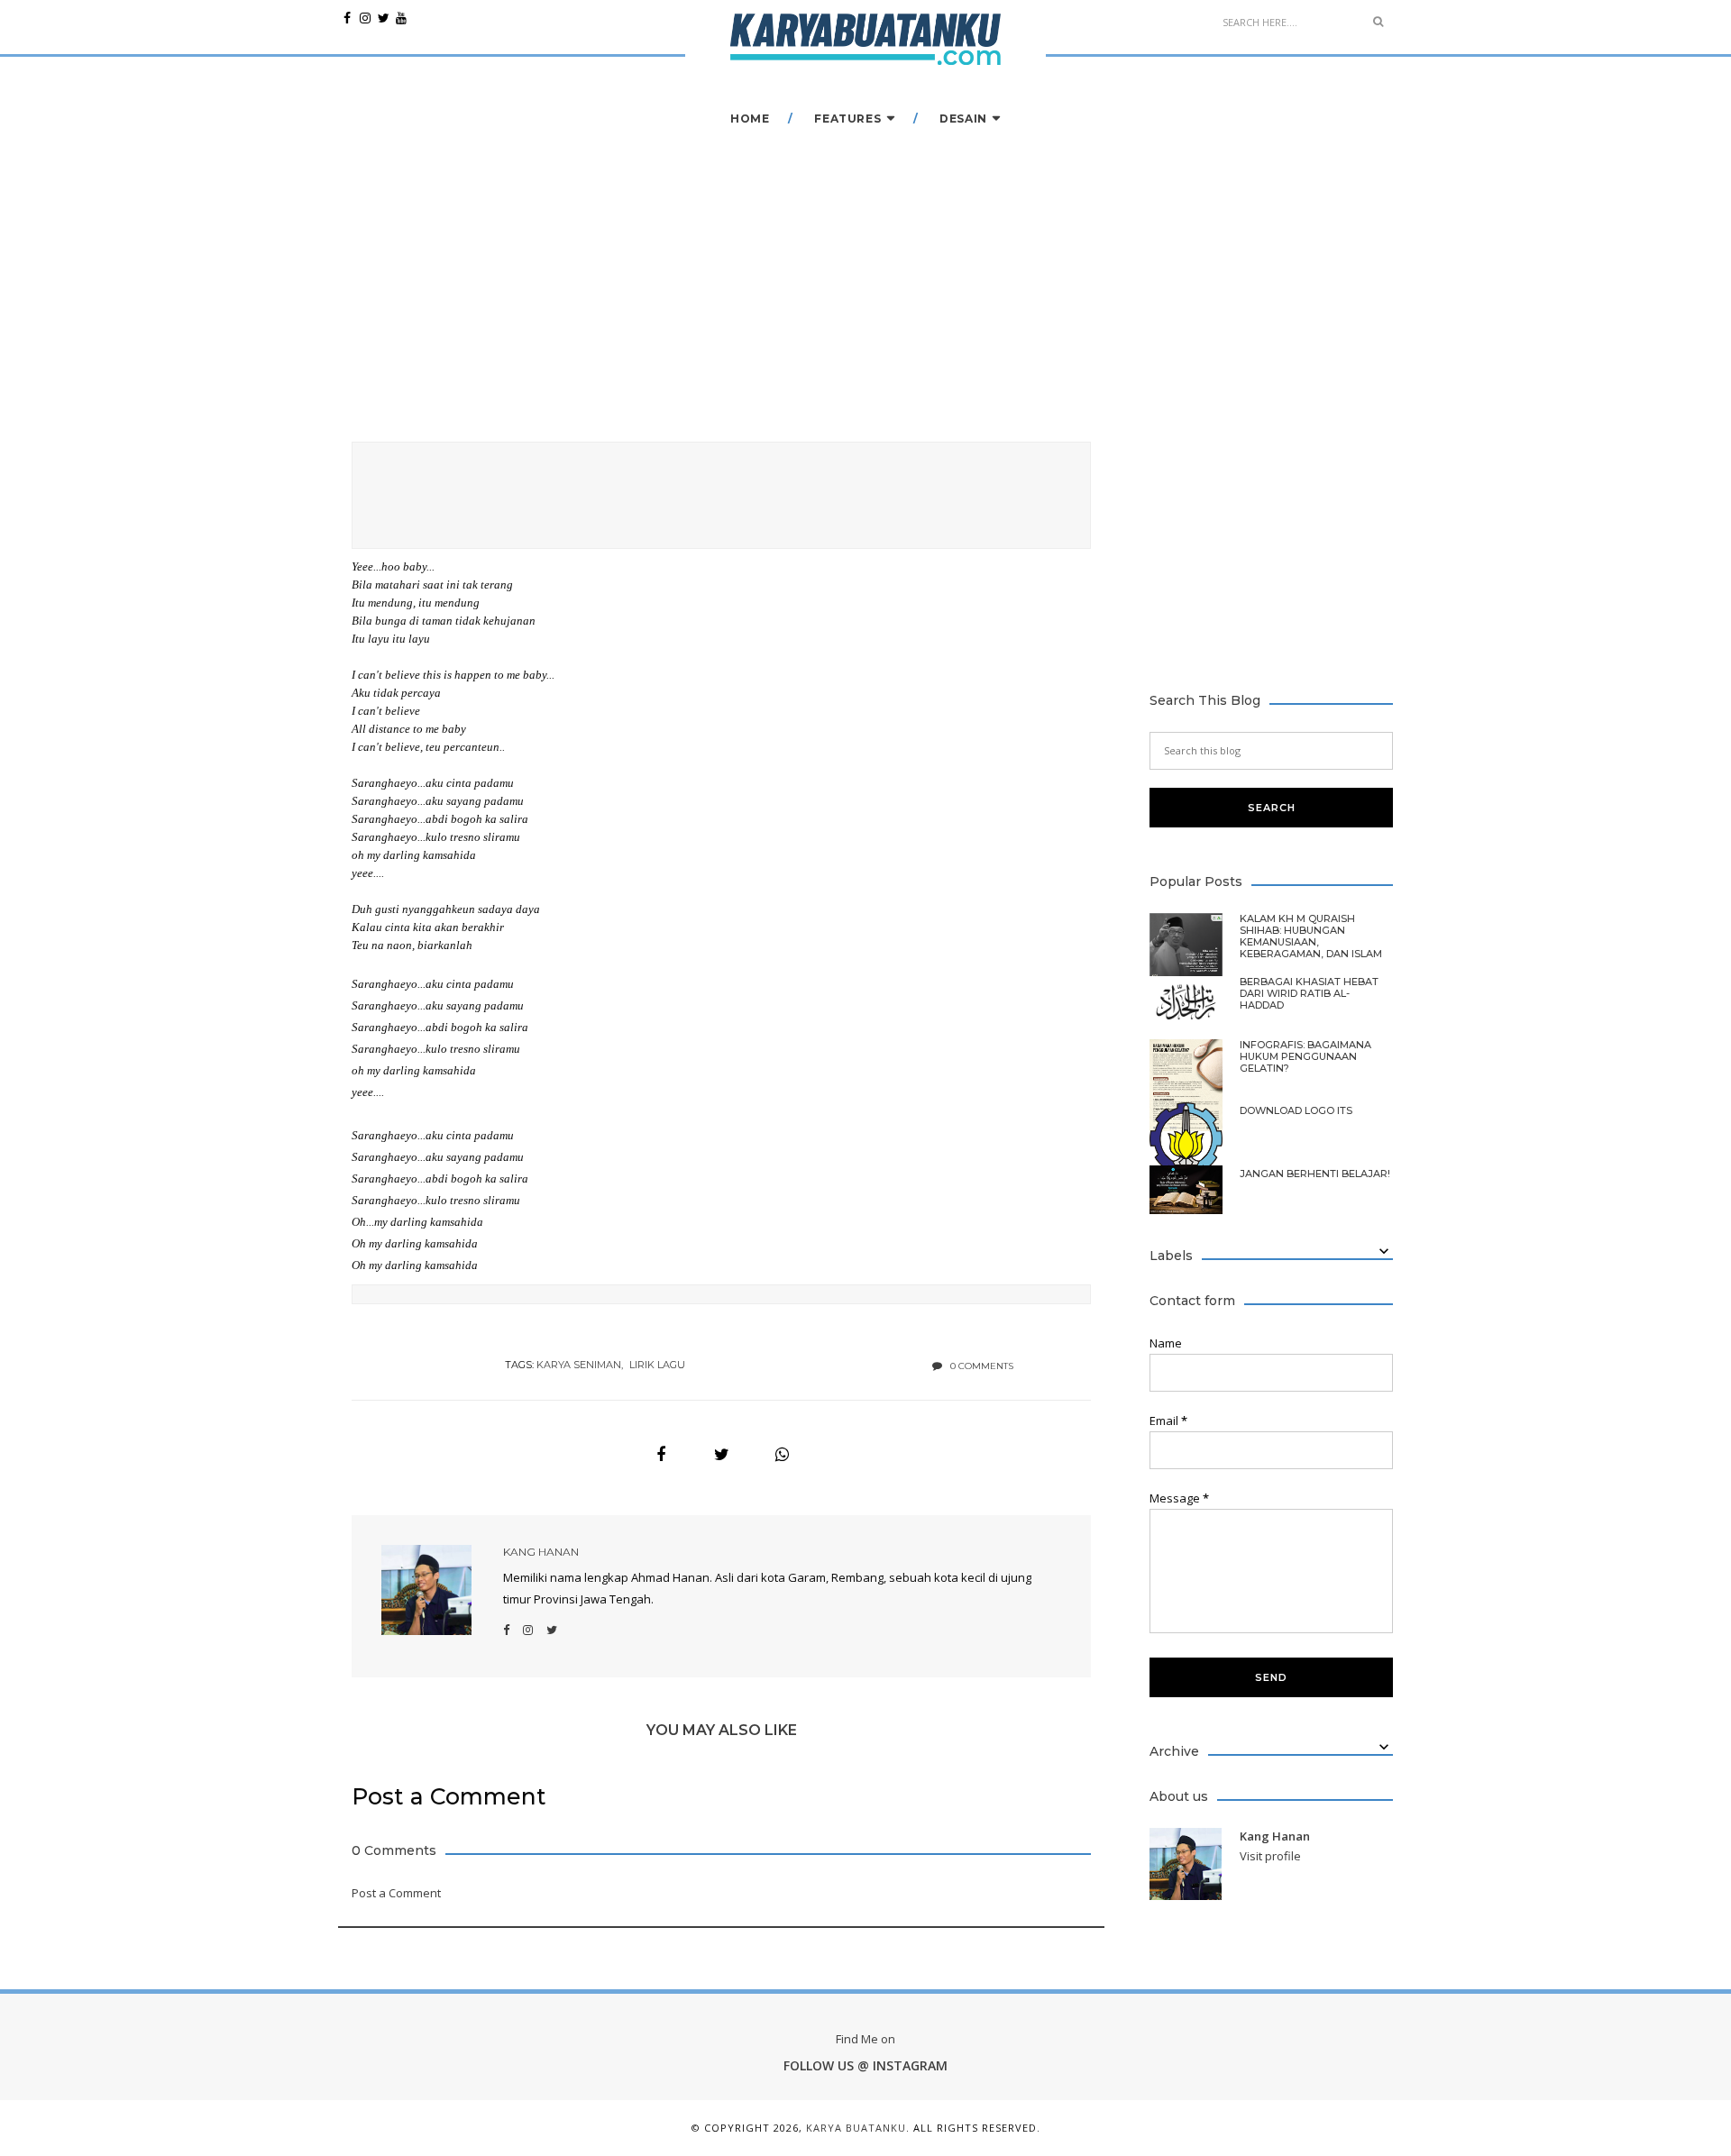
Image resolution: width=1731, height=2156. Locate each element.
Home (750, 119)
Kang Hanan (541, 1552)
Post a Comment (396, 1893)
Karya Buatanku (856, 2128)
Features (847, 119)
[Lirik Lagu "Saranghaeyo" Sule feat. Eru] (661, 1455)
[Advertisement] (721, 492)
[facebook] (347, 18)
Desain (963, 119)
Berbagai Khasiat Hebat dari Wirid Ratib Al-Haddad (1309, 994)
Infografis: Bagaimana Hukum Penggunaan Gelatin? (1305, 1057)
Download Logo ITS (1296, 1111)
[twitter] (383, 18)
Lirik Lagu (657, 1365)
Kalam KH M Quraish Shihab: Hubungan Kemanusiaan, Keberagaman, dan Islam (1311, 936)
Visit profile (1270, 1856)
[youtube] (401, 18)
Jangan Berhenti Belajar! (1315, 1174)
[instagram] (365, 18)
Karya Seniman (579, 1365)
